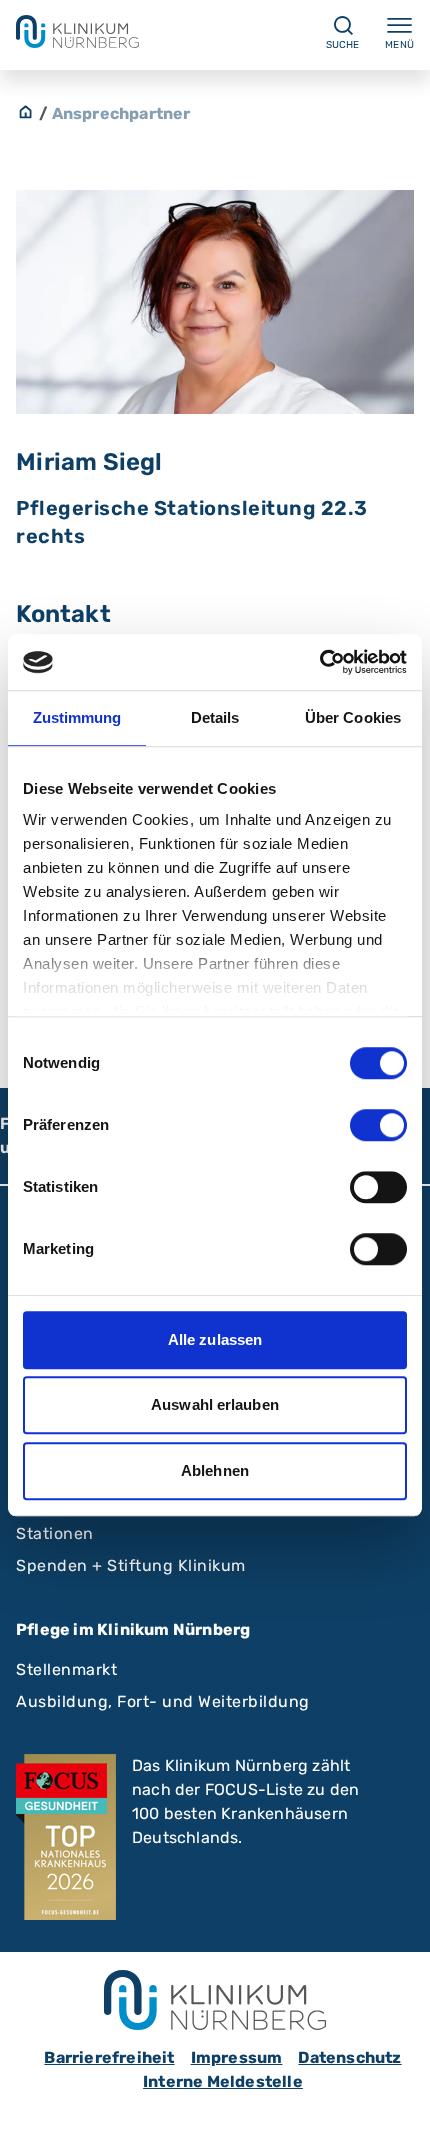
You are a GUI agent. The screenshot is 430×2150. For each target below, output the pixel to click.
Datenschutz (349, 2057)
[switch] (378, 1125)
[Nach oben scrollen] (396, 2116)
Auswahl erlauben (215, 1404)
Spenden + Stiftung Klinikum (131, 1565)
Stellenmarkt (66, 1669)
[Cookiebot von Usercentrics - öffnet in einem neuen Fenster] (319, 662)
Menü (399, 45)
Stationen (55, 1533)
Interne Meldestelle (223, 2081)
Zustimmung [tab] (77, 717)
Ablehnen (215, 1470)
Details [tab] (215, 717)
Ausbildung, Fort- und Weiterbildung (163, 1701)
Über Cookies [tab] (353, 717)
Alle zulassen (215, 1339)
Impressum (237, 2057)
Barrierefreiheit (109, 2057)
